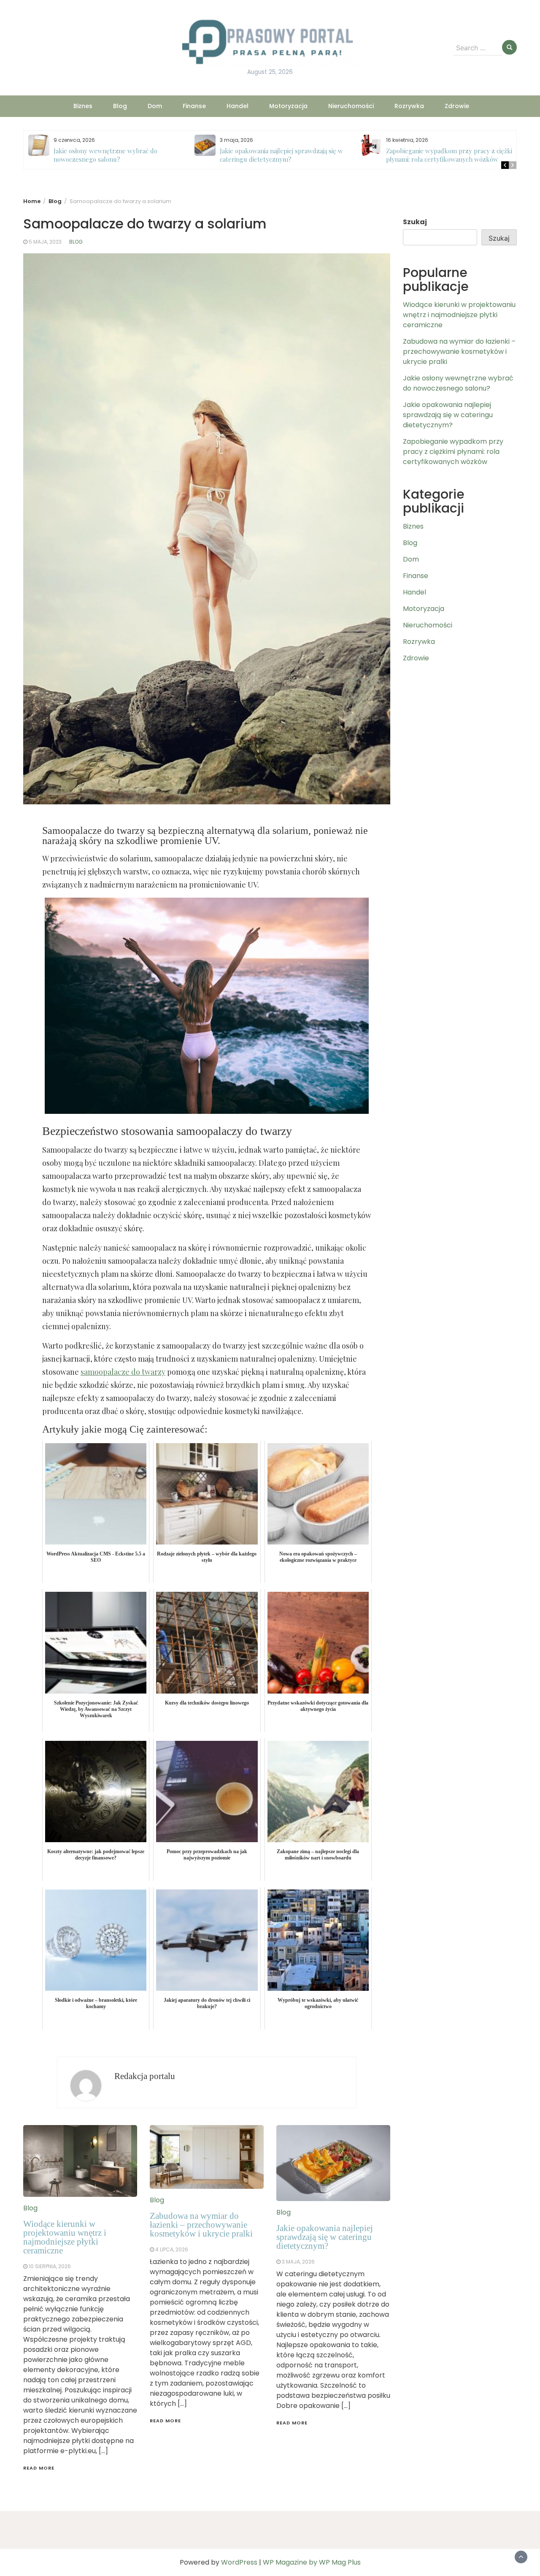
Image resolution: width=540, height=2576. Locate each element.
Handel (238, 106)
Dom (155, 106)
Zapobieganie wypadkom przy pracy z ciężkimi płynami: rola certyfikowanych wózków (452, 155)
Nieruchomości (351, 106)
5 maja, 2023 (45, 242)
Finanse (194, 106)
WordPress (239, 2562)
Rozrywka (409, 106)
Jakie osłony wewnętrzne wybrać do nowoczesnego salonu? (105, 155)
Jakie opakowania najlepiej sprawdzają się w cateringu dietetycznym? (281, 155)
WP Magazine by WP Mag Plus (312, 2562)
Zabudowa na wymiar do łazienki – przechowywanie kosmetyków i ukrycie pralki (201, 2225)
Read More (39, 2468)
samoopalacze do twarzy (123, 1372)
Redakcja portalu (145, 2076)
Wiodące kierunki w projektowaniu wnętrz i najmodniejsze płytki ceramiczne (65, 2237)
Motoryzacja (288, 106)
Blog (120, 106)
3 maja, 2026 (298, 2262)
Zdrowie (457, 106)
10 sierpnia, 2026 (50, 2266)
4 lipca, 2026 (172, 2249)
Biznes (83, 106)
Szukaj (415, 222)
